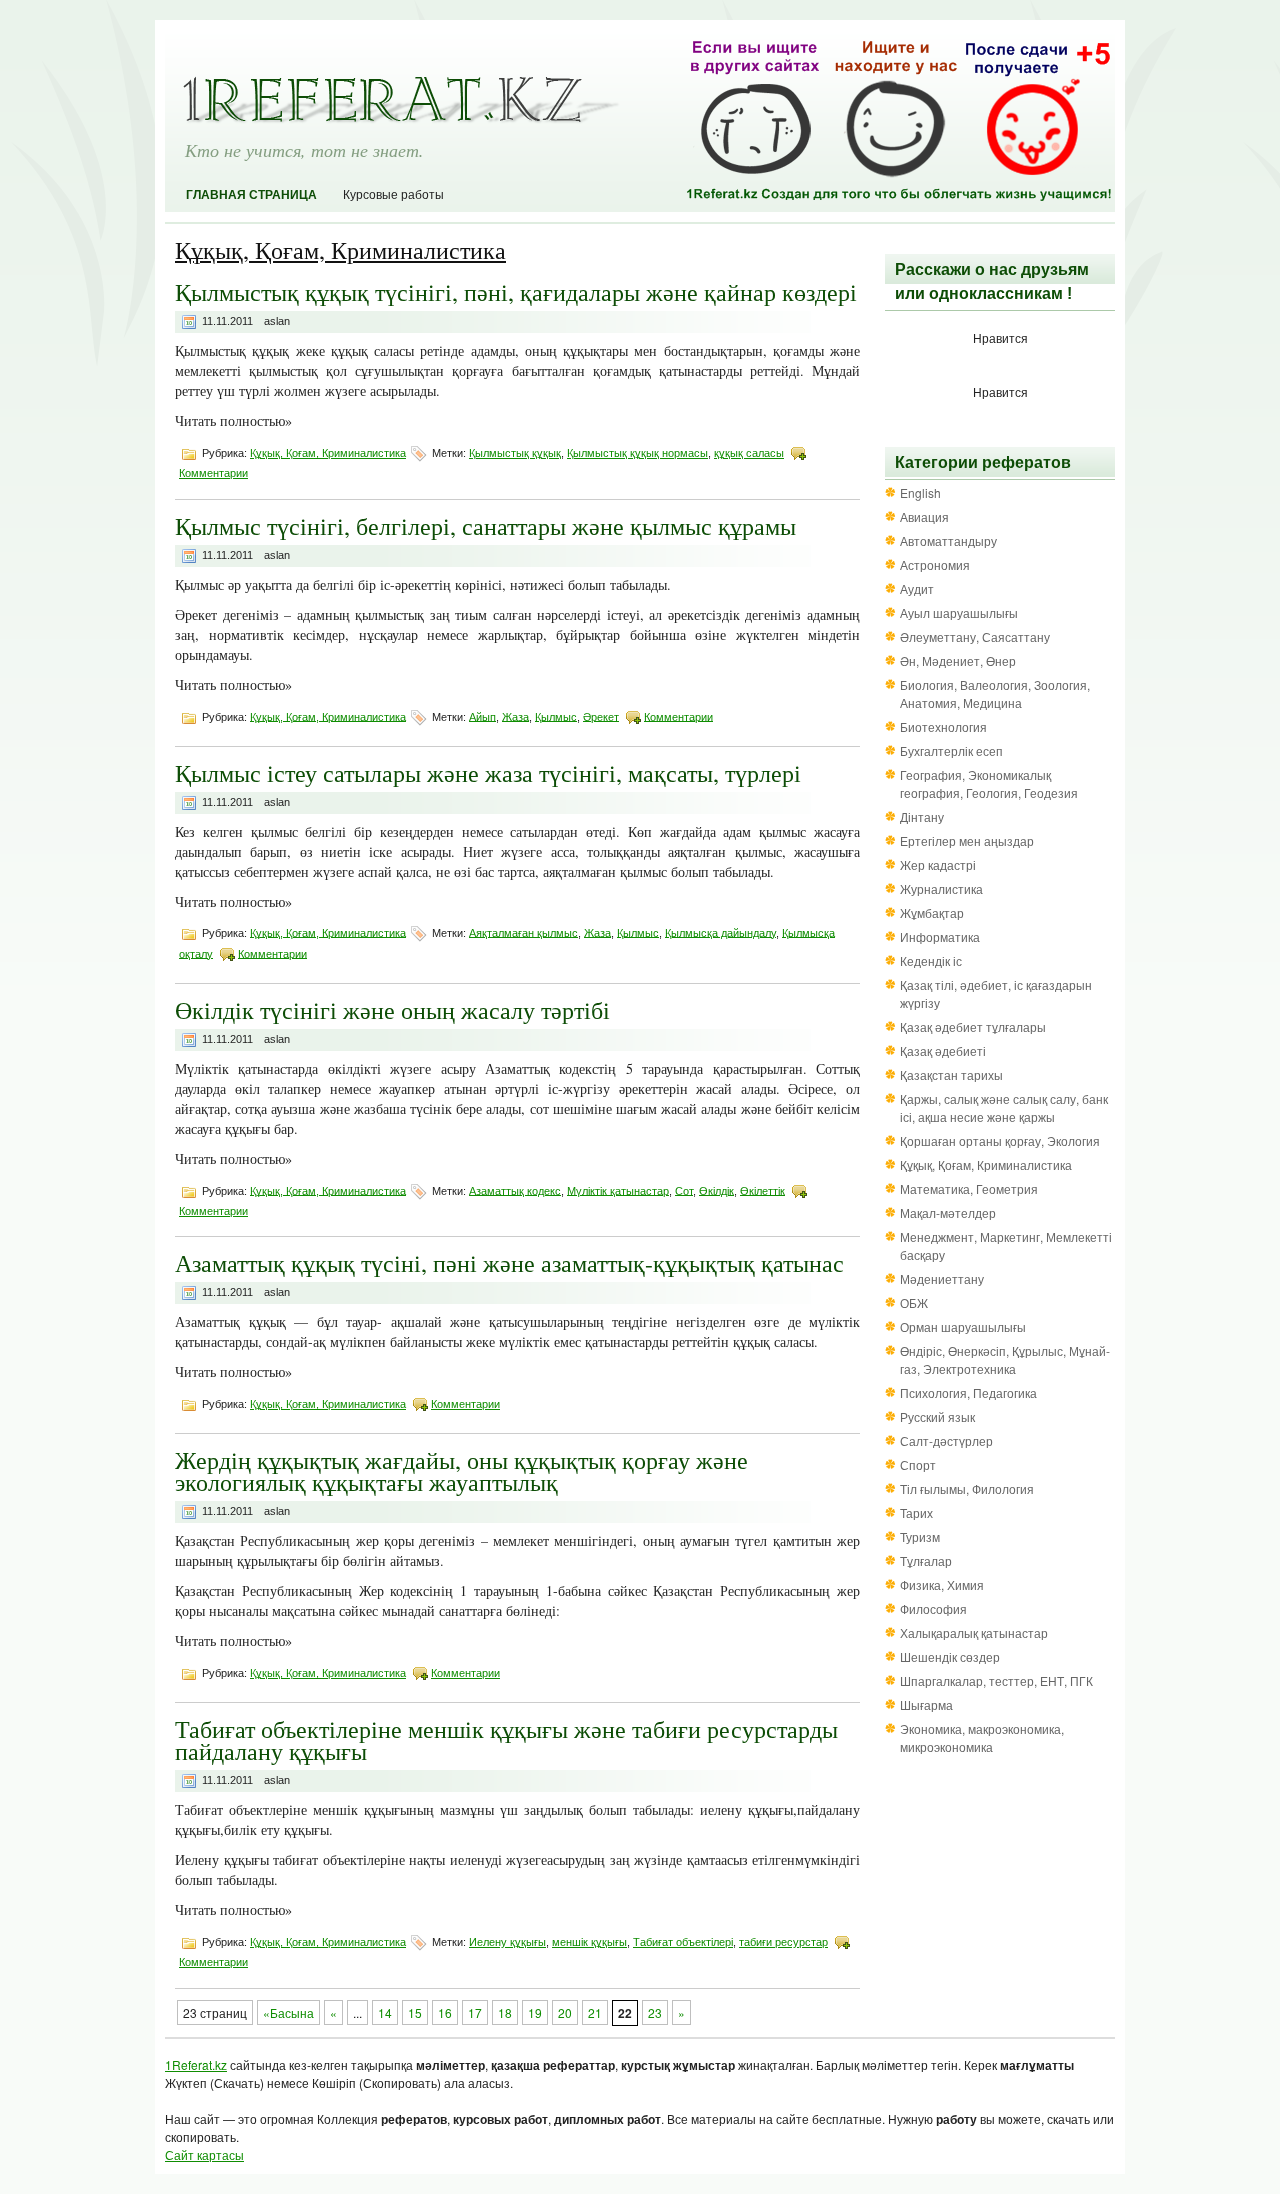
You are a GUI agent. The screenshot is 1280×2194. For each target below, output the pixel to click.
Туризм (920, 1536)
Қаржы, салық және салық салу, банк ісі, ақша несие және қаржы (1004, 1107)
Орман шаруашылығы (963, 1326)
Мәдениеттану (942, 1278)
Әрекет (601, 716)
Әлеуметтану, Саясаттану (975, 636)
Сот (684, 1190)
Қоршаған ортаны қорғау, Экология (1000, 1140)
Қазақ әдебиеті (943, 1050)
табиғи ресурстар (783, 1942)
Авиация (924, 516)
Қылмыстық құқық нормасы (637, 453)
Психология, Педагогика (968, 1392)
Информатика (940, 936)
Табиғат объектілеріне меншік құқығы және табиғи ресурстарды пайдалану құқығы (506, 1740)
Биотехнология (943, 726)
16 (445, 2012)
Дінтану (922, 816)
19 (535, 2012)
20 (565, 2012)
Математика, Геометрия (969, 1188)
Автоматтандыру (948, 540)
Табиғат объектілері (683, 1942)
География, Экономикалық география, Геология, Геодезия (989, 783)
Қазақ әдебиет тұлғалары (973, 1026)
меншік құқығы (589, 1942)
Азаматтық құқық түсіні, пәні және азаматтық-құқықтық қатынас (509, 1263)
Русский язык (937, 1416)
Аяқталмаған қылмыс (523, 932)
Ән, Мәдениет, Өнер (958, 660)
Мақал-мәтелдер (948, 1212)
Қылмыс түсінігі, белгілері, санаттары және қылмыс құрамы (485, 526)
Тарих (916, 1512)
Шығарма (926, 1704)
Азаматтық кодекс (515, 1190)
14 (385, 2012)
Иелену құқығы (507, 1942)
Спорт (918, 1464)
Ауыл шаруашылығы (959, 612)
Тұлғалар (926, 1560)
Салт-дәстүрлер (946, 1440)
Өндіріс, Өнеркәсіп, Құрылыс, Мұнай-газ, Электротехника (1005, 1359)
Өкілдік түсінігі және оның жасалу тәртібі (392, 1010)
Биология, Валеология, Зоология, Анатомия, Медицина (995, 693)
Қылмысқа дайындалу (720, 932)
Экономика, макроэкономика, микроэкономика (982, 1737)
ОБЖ (914, 1302)
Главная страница (251, 195)
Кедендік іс (931, 960)
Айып (482, 716)
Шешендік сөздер (950, 1656)
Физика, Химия (942, 1584)
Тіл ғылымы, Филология (967, 1488)
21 (595, 2012)
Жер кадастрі (938, 864)
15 (415, 2012)
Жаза (515, 716)
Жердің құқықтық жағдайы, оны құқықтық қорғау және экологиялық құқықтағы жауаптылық (461, 1471)
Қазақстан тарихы (951, 1074)
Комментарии (213, 473)
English (920, 492)
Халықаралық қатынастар (974, 1632)
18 (505, 2012)
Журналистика (941, 888)
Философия (933, 1608)
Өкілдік (716, 1190)
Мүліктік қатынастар (618, 1190)
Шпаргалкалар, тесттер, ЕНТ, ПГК (996, 1680)
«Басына (288, 2012)
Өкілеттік (762, 1190)
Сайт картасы (204, 2154)
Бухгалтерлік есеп (951, 750)
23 (655, 2012)
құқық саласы (749, 453)
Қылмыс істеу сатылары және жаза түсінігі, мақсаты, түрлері (488, 773)
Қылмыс (556, 716)
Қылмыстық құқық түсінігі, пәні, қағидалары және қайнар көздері (516, 292)
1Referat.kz (196, 2064)
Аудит (917, 588)
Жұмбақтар (932, 912)
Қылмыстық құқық (515, 453)
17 (475, 2012)
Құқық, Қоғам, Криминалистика (328, 453)
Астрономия (935, 564)
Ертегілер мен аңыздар (967, 840)
